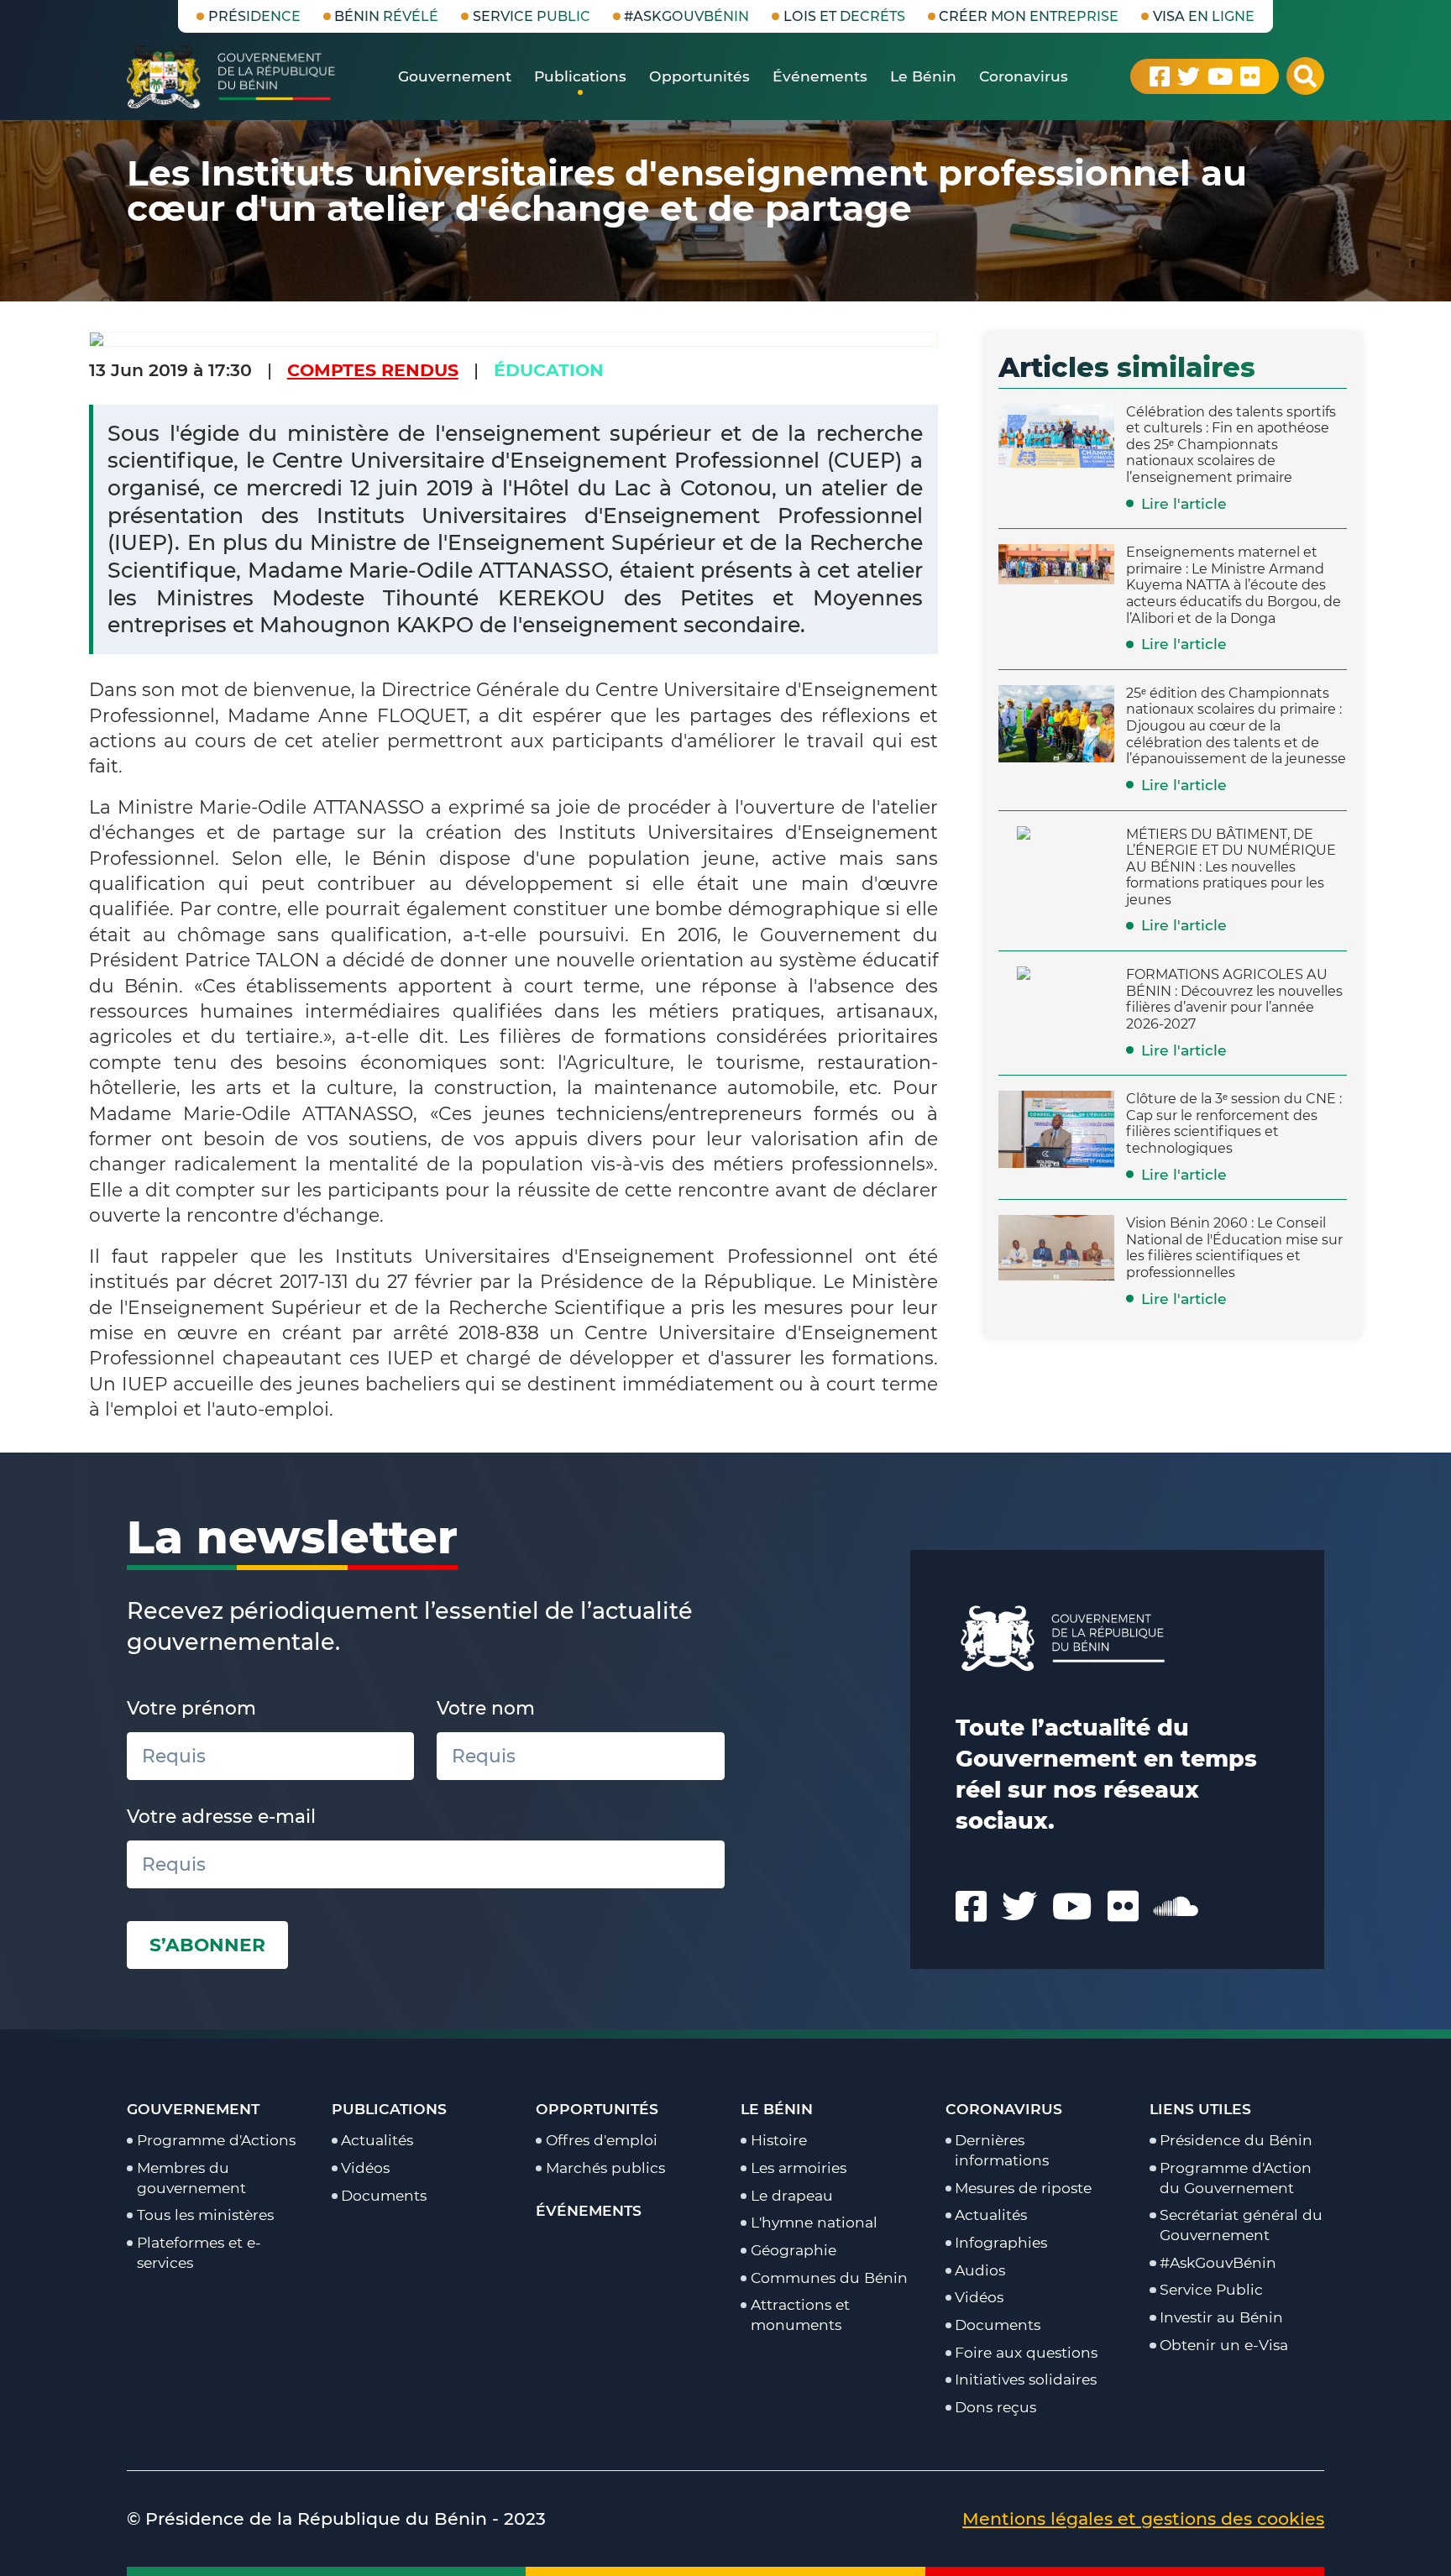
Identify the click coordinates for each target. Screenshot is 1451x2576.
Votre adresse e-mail (221, 1816)
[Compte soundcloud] (1176, 1906)
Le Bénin (777, 2109)
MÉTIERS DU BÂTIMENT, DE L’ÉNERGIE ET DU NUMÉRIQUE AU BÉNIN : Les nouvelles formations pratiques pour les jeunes (1231, 867)
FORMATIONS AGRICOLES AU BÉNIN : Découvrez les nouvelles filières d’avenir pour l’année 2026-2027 (1234, 999)
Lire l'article (1184, 503)
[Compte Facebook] (1160, 76)
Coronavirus (1004, 2109)
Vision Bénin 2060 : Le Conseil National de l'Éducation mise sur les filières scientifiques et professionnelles (1234, 1247)
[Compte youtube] (1220, 76)
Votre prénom (191, 1708)
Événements (589, 2210)
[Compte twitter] (1189, 76)
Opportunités (597, 2109)
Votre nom (486, 1708)
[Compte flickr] (1250, 76)
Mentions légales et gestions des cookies (1143, 2518)
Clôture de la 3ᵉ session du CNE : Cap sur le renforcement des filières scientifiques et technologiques (1234, 1123)
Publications (389, 2109)
